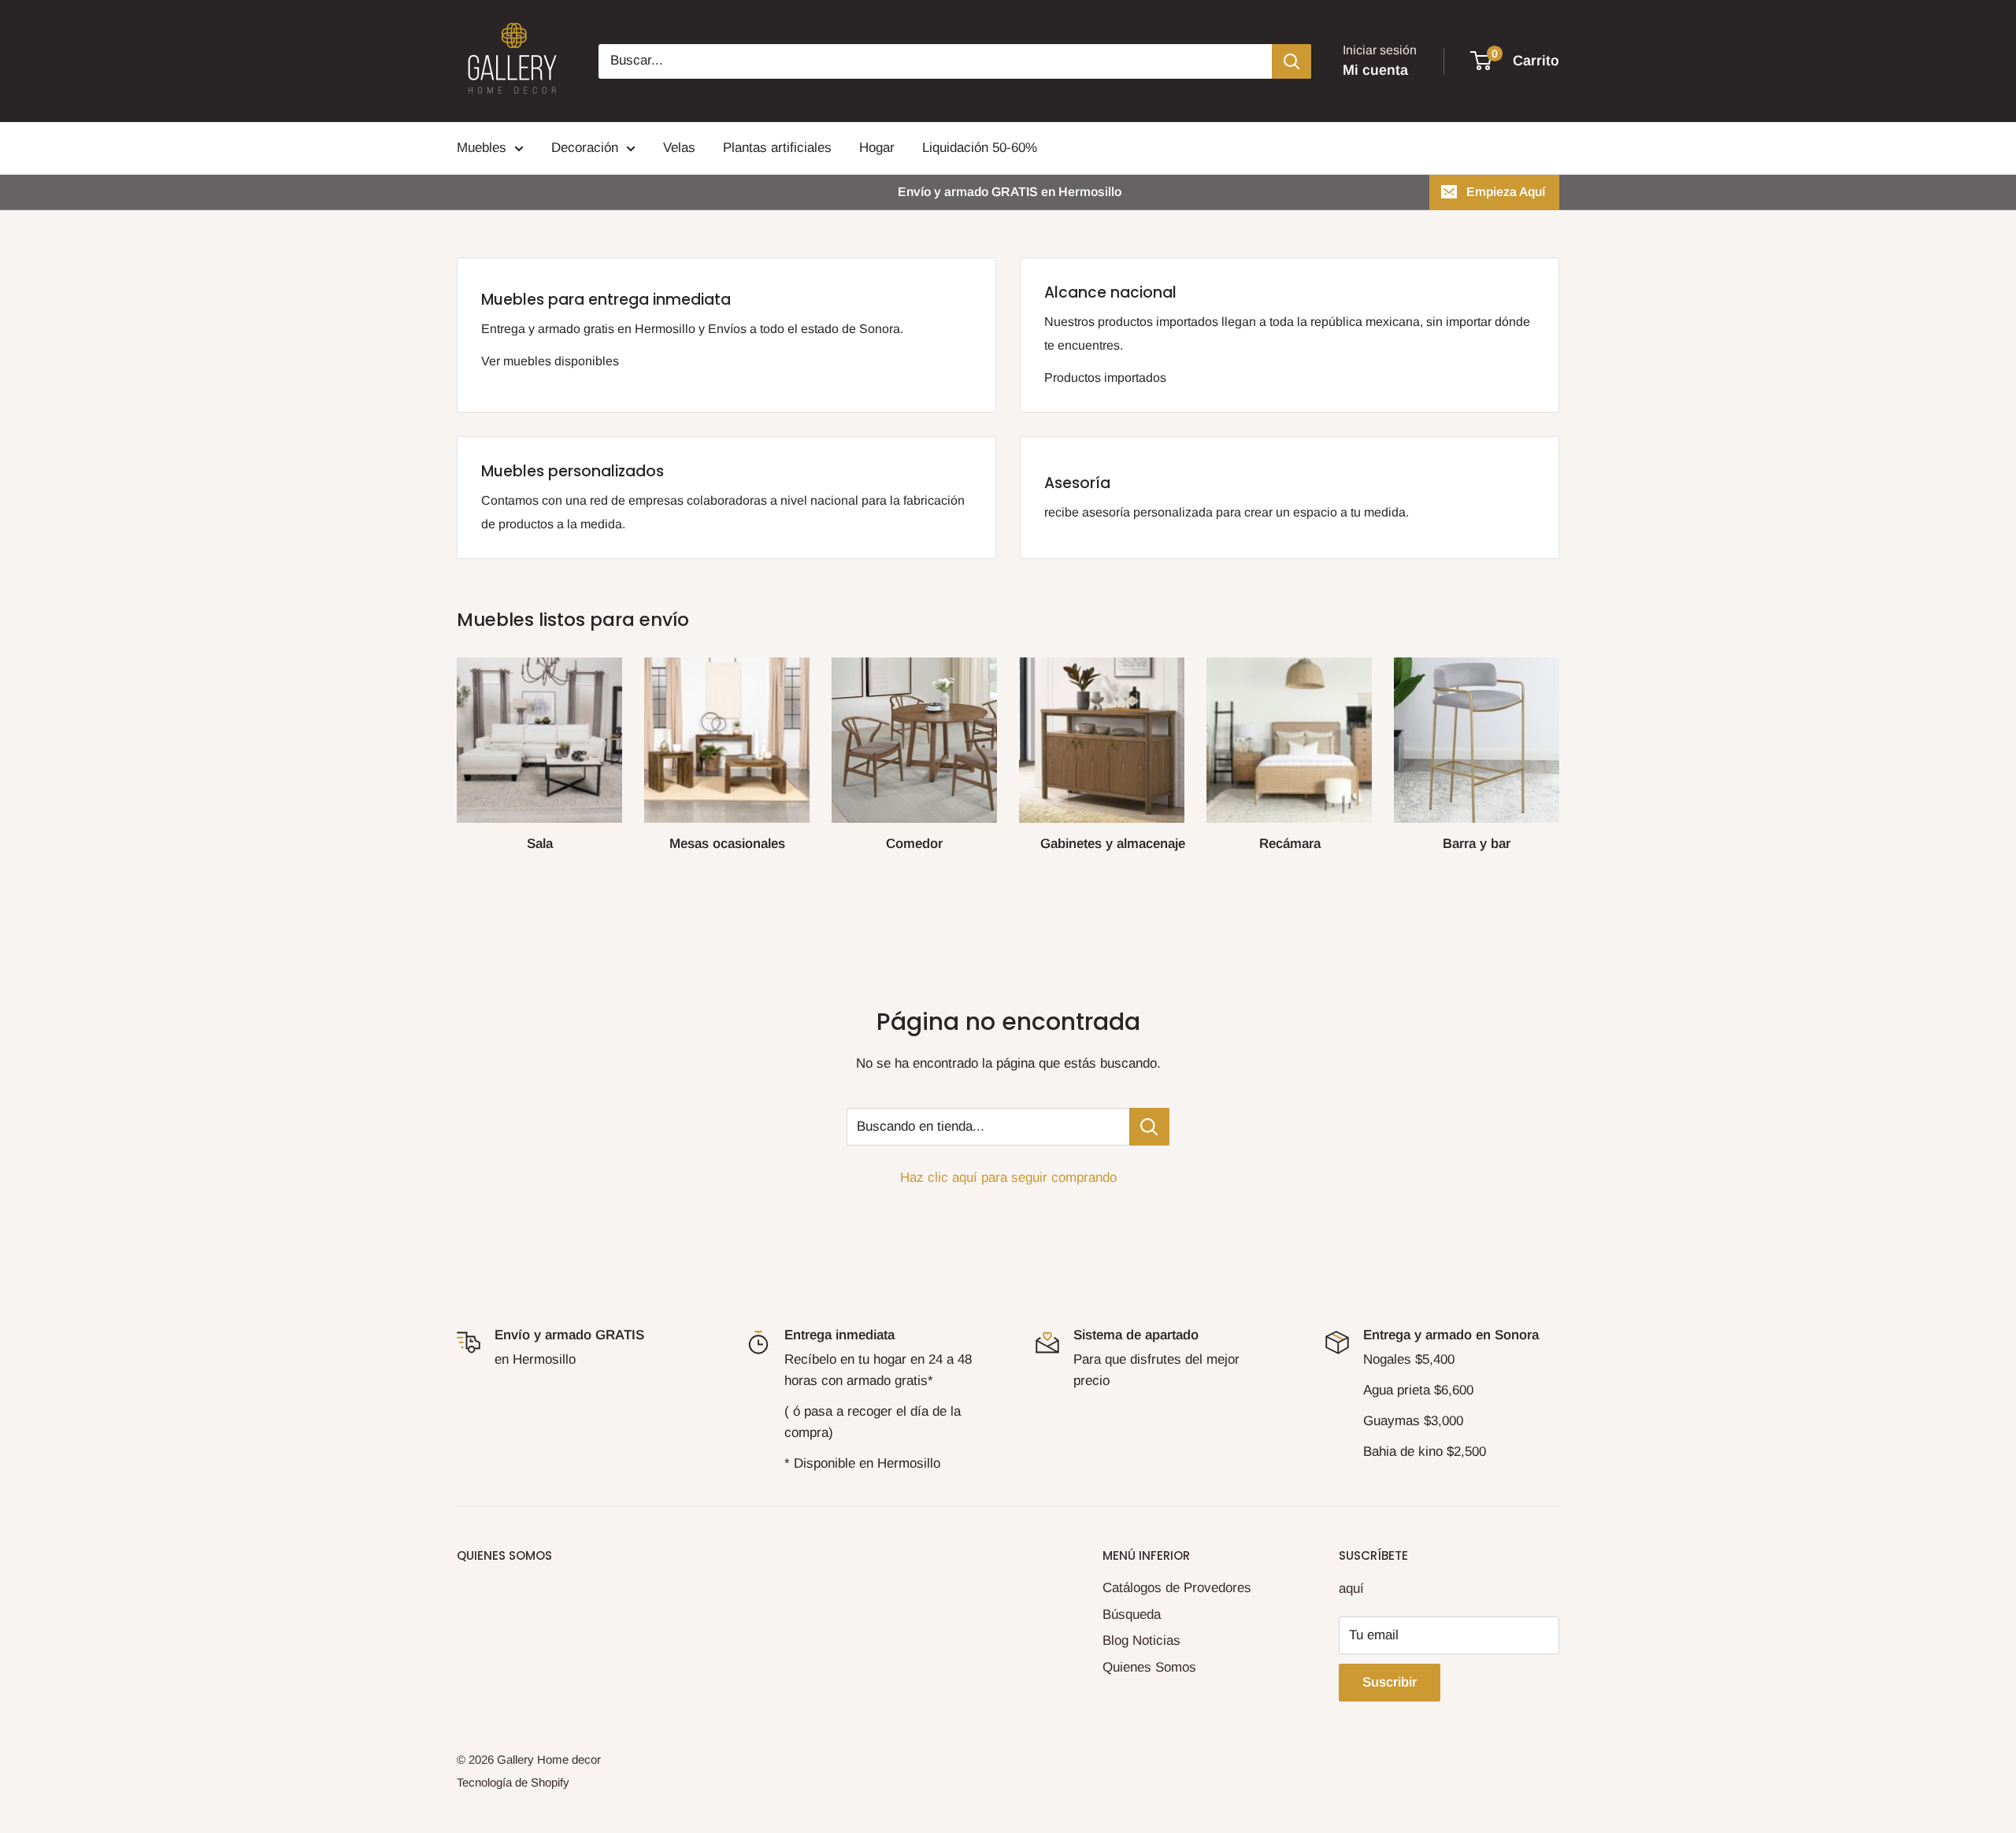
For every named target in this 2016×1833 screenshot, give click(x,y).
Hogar (877, 148)
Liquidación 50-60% (980, 148)
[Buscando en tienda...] (1149, 1127)
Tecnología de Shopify (513, 1782)
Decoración (585, 148)
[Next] (1559, 748)
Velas (679, 148)
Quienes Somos (1149, 1667)
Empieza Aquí (1506, 192)
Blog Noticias (1141, 1640)
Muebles (482, 148)
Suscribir (1390, 1682)
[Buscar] (1291, 61)
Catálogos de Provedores (1177, 1588)
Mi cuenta (1375, 70)
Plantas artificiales (777, 148)
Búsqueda (1132, 1615)
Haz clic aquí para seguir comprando (1008, 1178)
